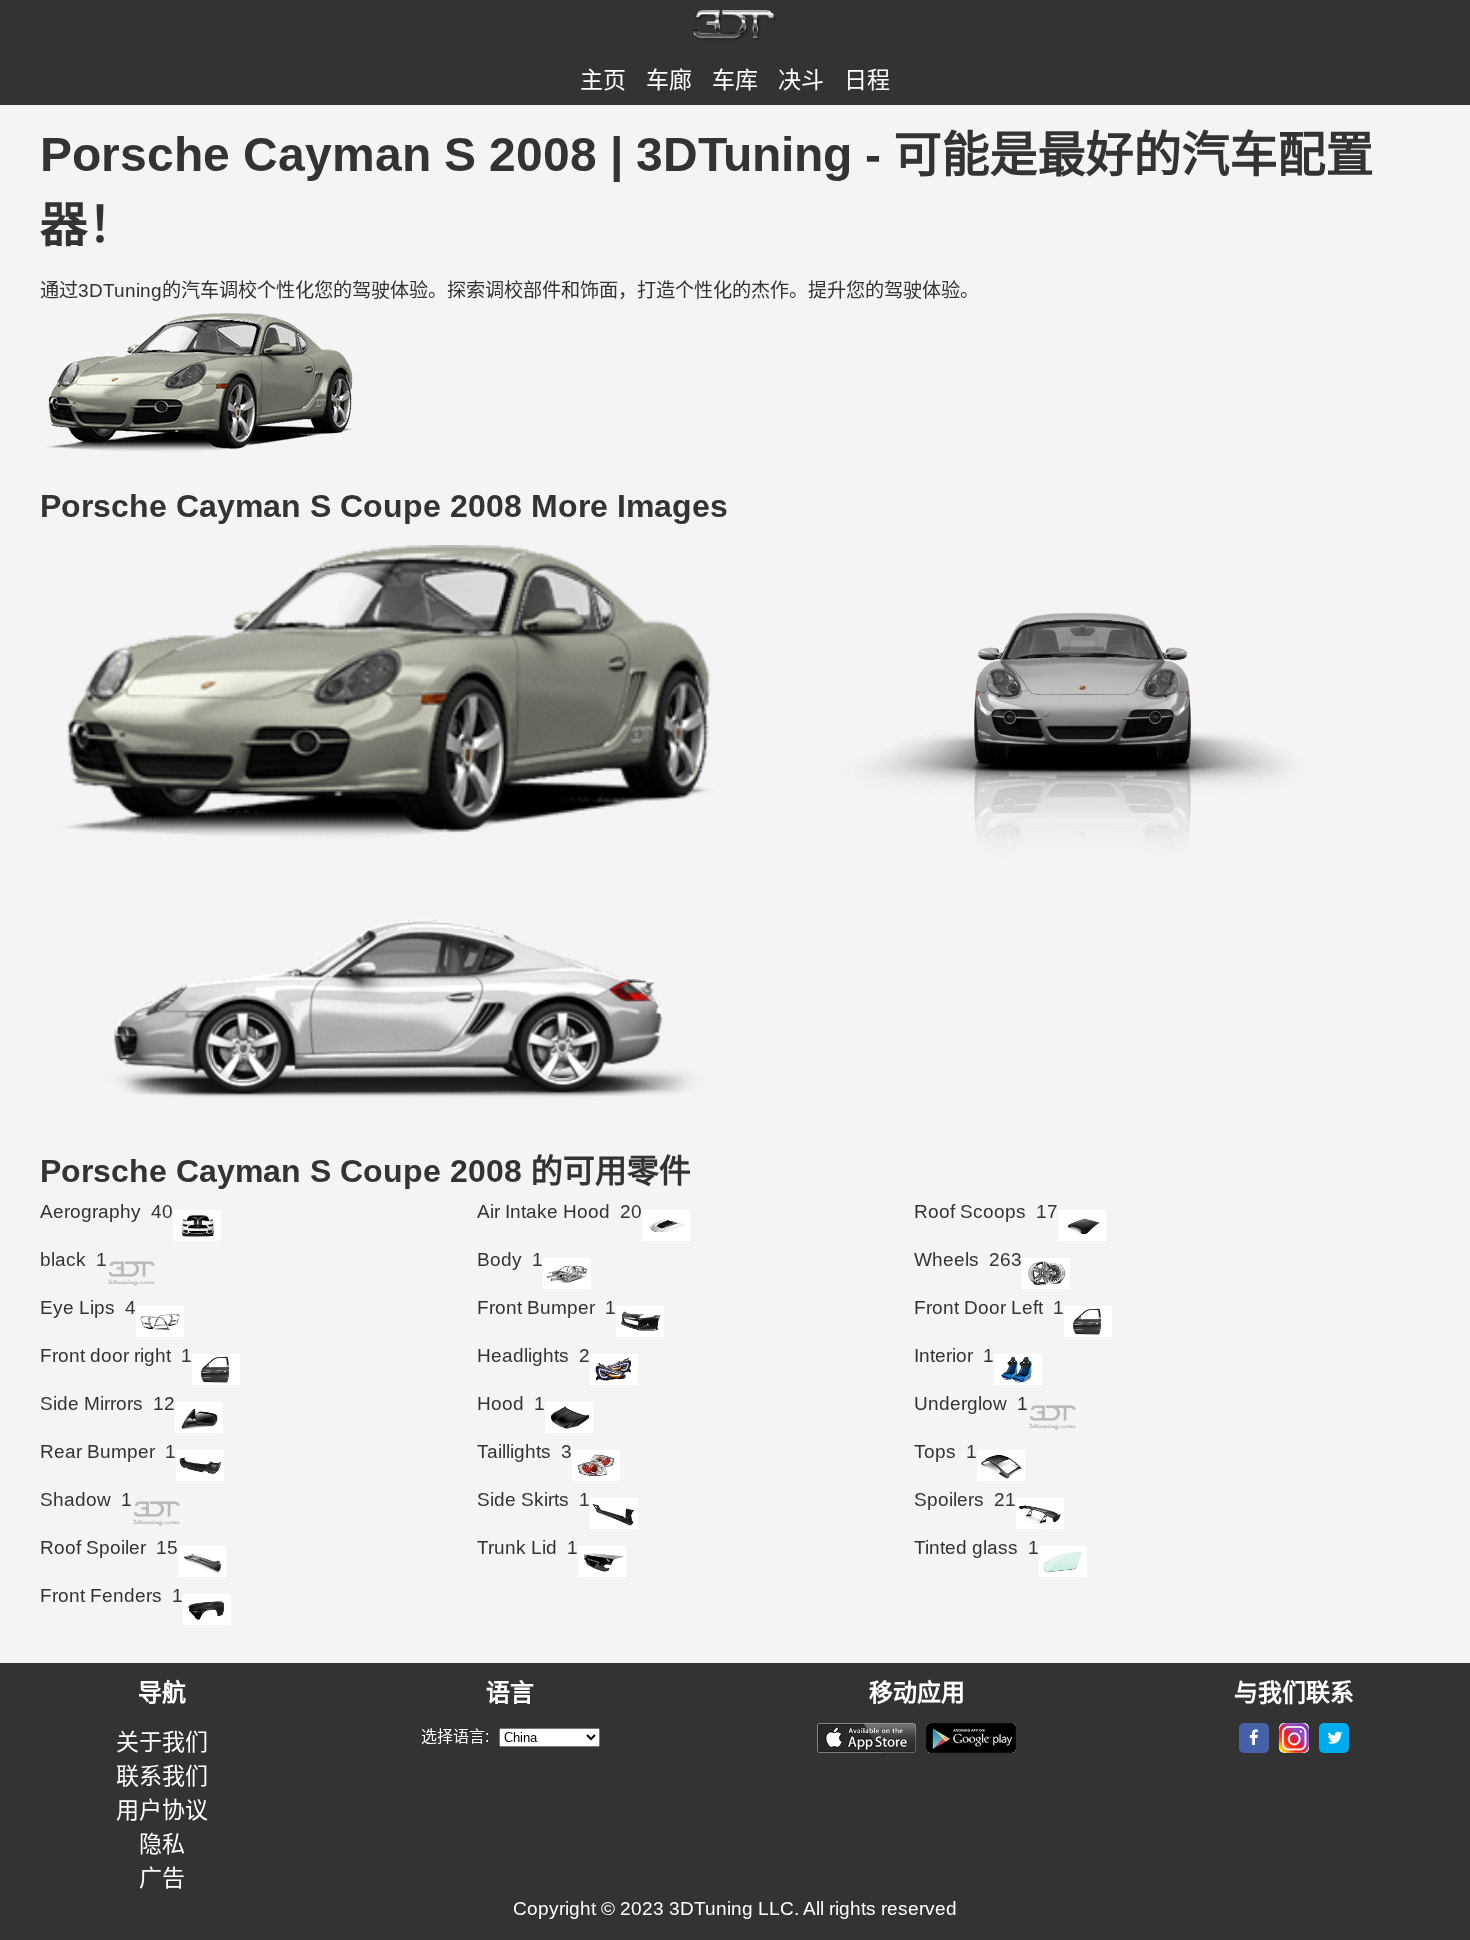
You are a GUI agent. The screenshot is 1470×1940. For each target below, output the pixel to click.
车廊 (669, 80)
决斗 (801, 80)
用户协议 (162, 1810)
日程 (867, 80)
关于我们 (162, 1742)
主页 (603, 80)
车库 (735, 80)
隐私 (162, 1844)
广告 (162, 1878)
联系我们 (162, 1776)
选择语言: (455, 1736)
